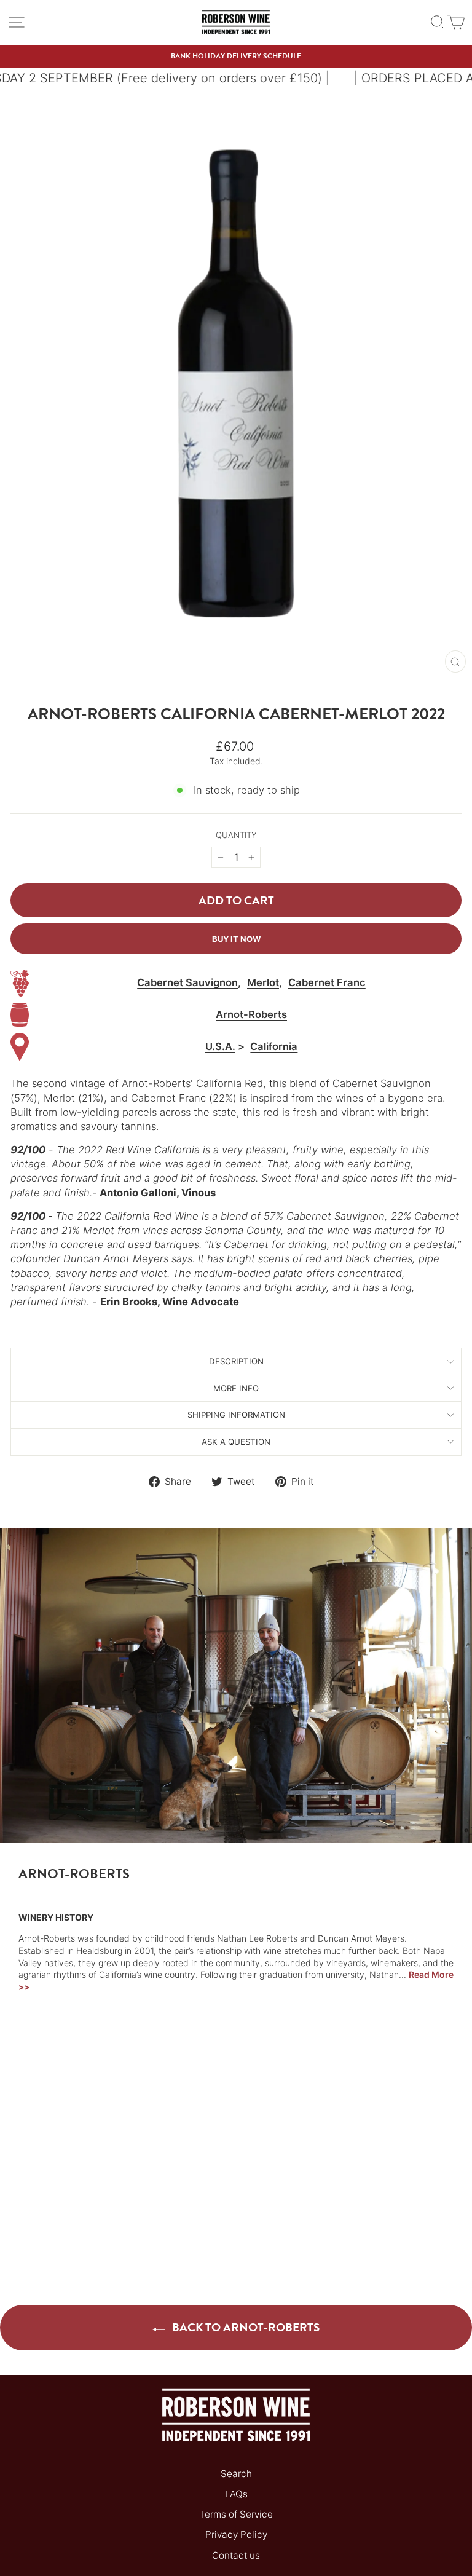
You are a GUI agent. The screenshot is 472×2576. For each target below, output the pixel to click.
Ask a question (236, 1442)
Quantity (236, 835)
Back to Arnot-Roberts (245, 2327)
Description (236, 1361)
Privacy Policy (236, 2535)
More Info (236, 1388)
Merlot (263, 982)
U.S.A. (220, 1046)
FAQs (236, 2494)
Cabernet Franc (327, 982)
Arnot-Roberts (251, 1014)
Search (236, 2474)
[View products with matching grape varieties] (20, 983)
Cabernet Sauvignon (187, 982)
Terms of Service (236, 2514)
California (274, 1046)
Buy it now (236, 939)
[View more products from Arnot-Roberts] (20, 1015)
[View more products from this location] (20, 1047)
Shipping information (236, 1415)
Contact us (236, 2555)
